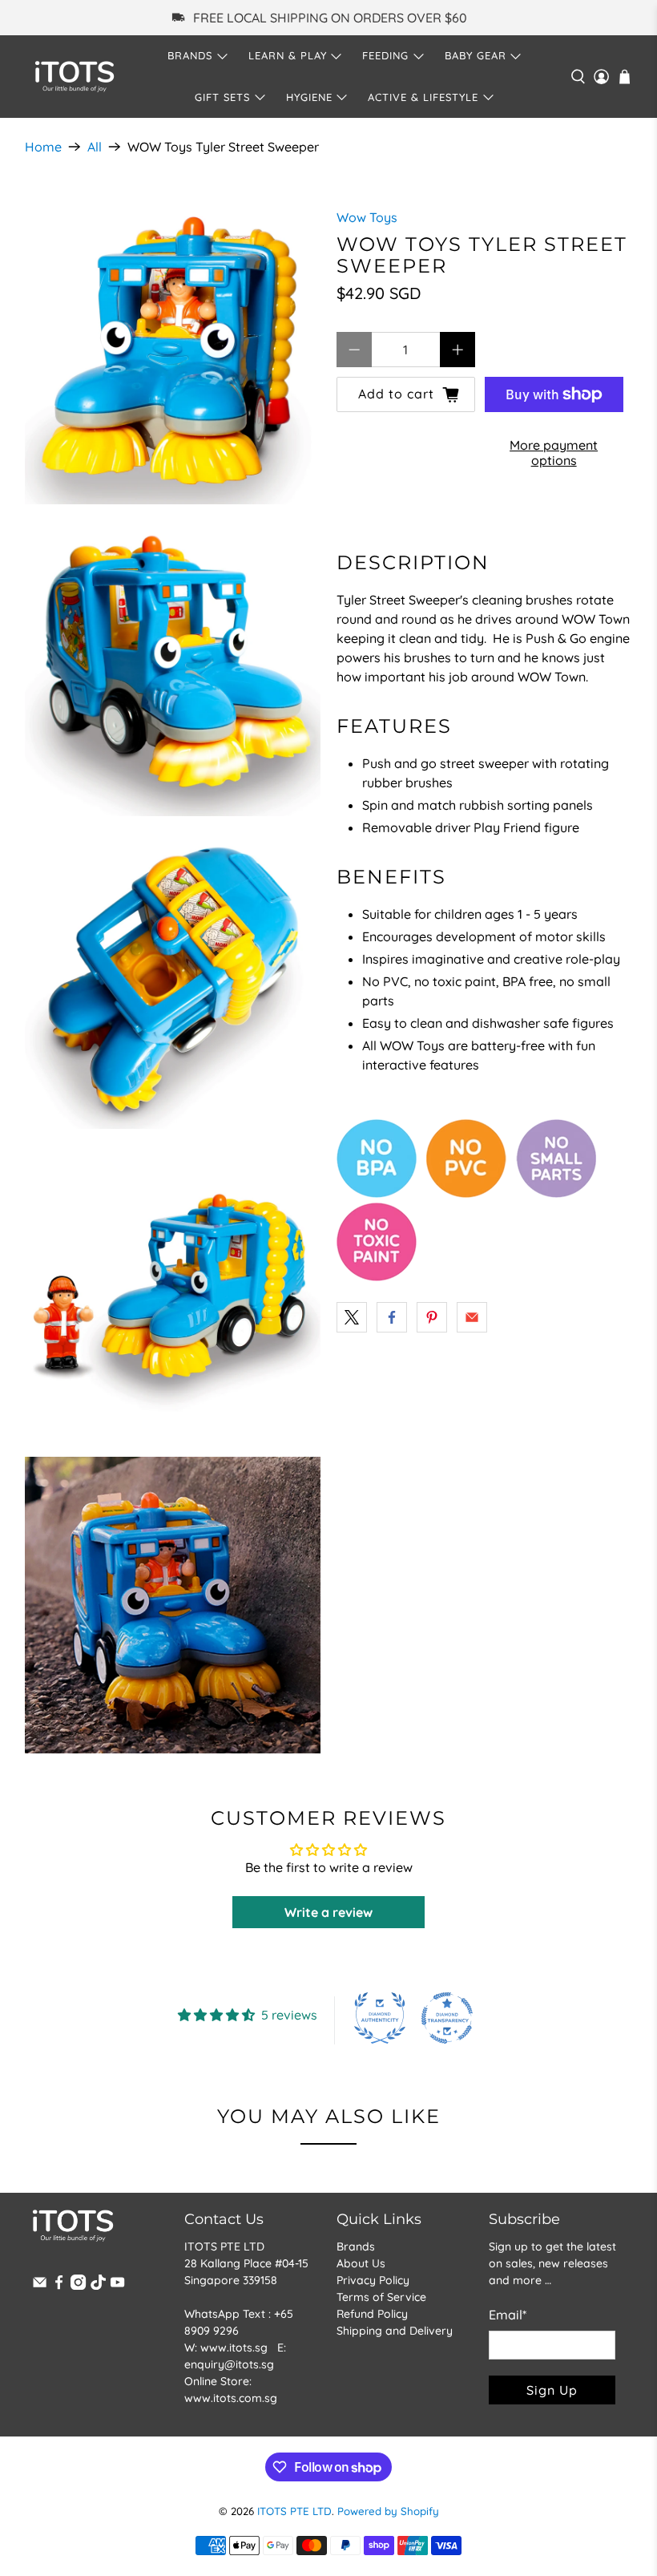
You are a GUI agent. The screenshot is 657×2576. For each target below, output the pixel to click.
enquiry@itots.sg (229, 2364)
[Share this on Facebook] (392, 1317)
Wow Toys (367, 217)
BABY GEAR (476, 55)
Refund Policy (372, 2314)
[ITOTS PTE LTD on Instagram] (78, 2286)
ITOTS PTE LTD (294, 2511)
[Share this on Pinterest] (432, 1317)
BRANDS (190, 55)
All (95, 147)
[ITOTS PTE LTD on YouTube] (117, 2286)
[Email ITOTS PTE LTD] (40, 2286)
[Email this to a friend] (472, 1317)
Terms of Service (381, 2297)
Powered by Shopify (388, 2511)
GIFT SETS (222, 97)
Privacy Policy (373, 2280)
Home (43, 147)
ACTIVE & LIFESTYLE (423, 97)
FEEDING (385, 55)
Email (508, 2315)
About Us (361, 2263)
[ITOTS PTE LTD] (75, 77)
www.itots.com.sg (231, 2398)
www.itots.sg (234, 2348)
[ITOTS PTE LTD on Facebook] (59, 2286)
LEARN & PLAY (288, 55)
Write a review (328, 1912)
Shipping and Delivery (395, 2331)
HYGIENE (309, 97)
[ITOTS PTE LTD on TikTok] (98, 2286)
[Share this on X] (352, 1317)
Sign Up (552, 2390)
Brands (356, 2246)
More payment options (554, 453)
